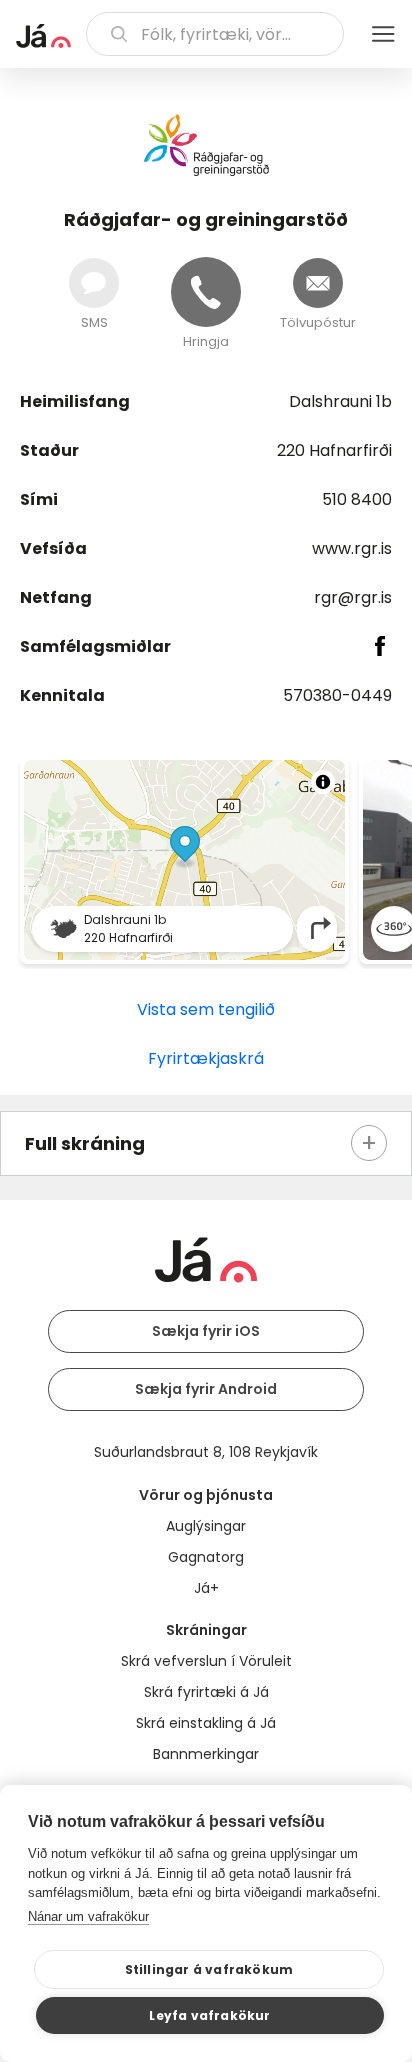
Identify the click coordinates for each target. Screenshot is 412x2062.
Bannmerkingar (206, 1754)
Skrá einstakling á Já (206, 1723)
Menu (383, 34)
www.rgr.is (352, 548)
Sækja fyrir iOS (206, 1331)
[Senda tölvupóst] (318, 283)
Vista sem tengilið (206, 1009)
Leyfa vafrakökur (209, 2015)
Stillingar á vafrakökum (209, 1969)
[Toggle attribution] (323, 782)
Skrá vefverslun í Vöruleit (206, 1661)
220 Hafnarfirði (334, 450)
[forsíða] (43, 36)
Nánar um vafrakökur (88, 1916)
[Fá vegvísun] (321, 928)
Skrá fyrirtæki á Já (206, 1692)
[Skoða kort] (184, 860)
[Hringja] (206, 292)
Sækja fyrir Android (206, 1389)
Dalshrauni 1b (340, 401)
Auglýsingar (206, 1526)
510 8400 (357, 499)
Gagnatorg (206, 1557)
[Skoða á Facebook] (381, 646)
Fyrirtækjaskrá (206, 1058)
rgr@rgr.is (353, 597)
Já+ (206, 1588)
